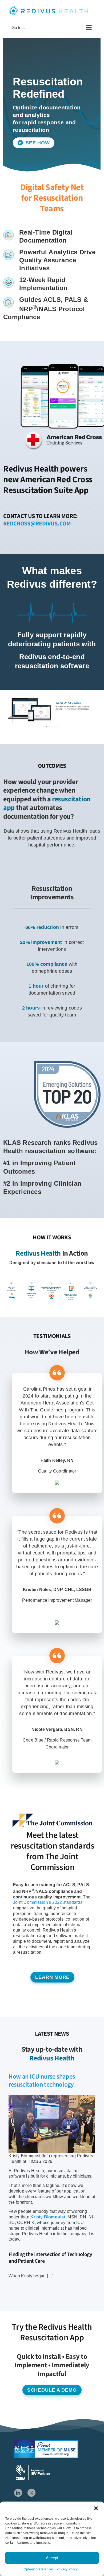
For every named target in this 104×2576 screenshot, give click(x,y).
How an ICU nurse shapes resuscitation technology (42, 2081)
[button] (96, 2508)
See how (37, 143)
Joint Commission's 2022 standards (48, 1902)
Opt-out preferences (39, 2569)
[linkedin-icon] (18, 2491)
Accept (52, 2558)
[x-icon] (31, 2491)
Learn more (52, 1977)
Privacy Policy (67, 2569)
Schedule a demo (52, 2390)
